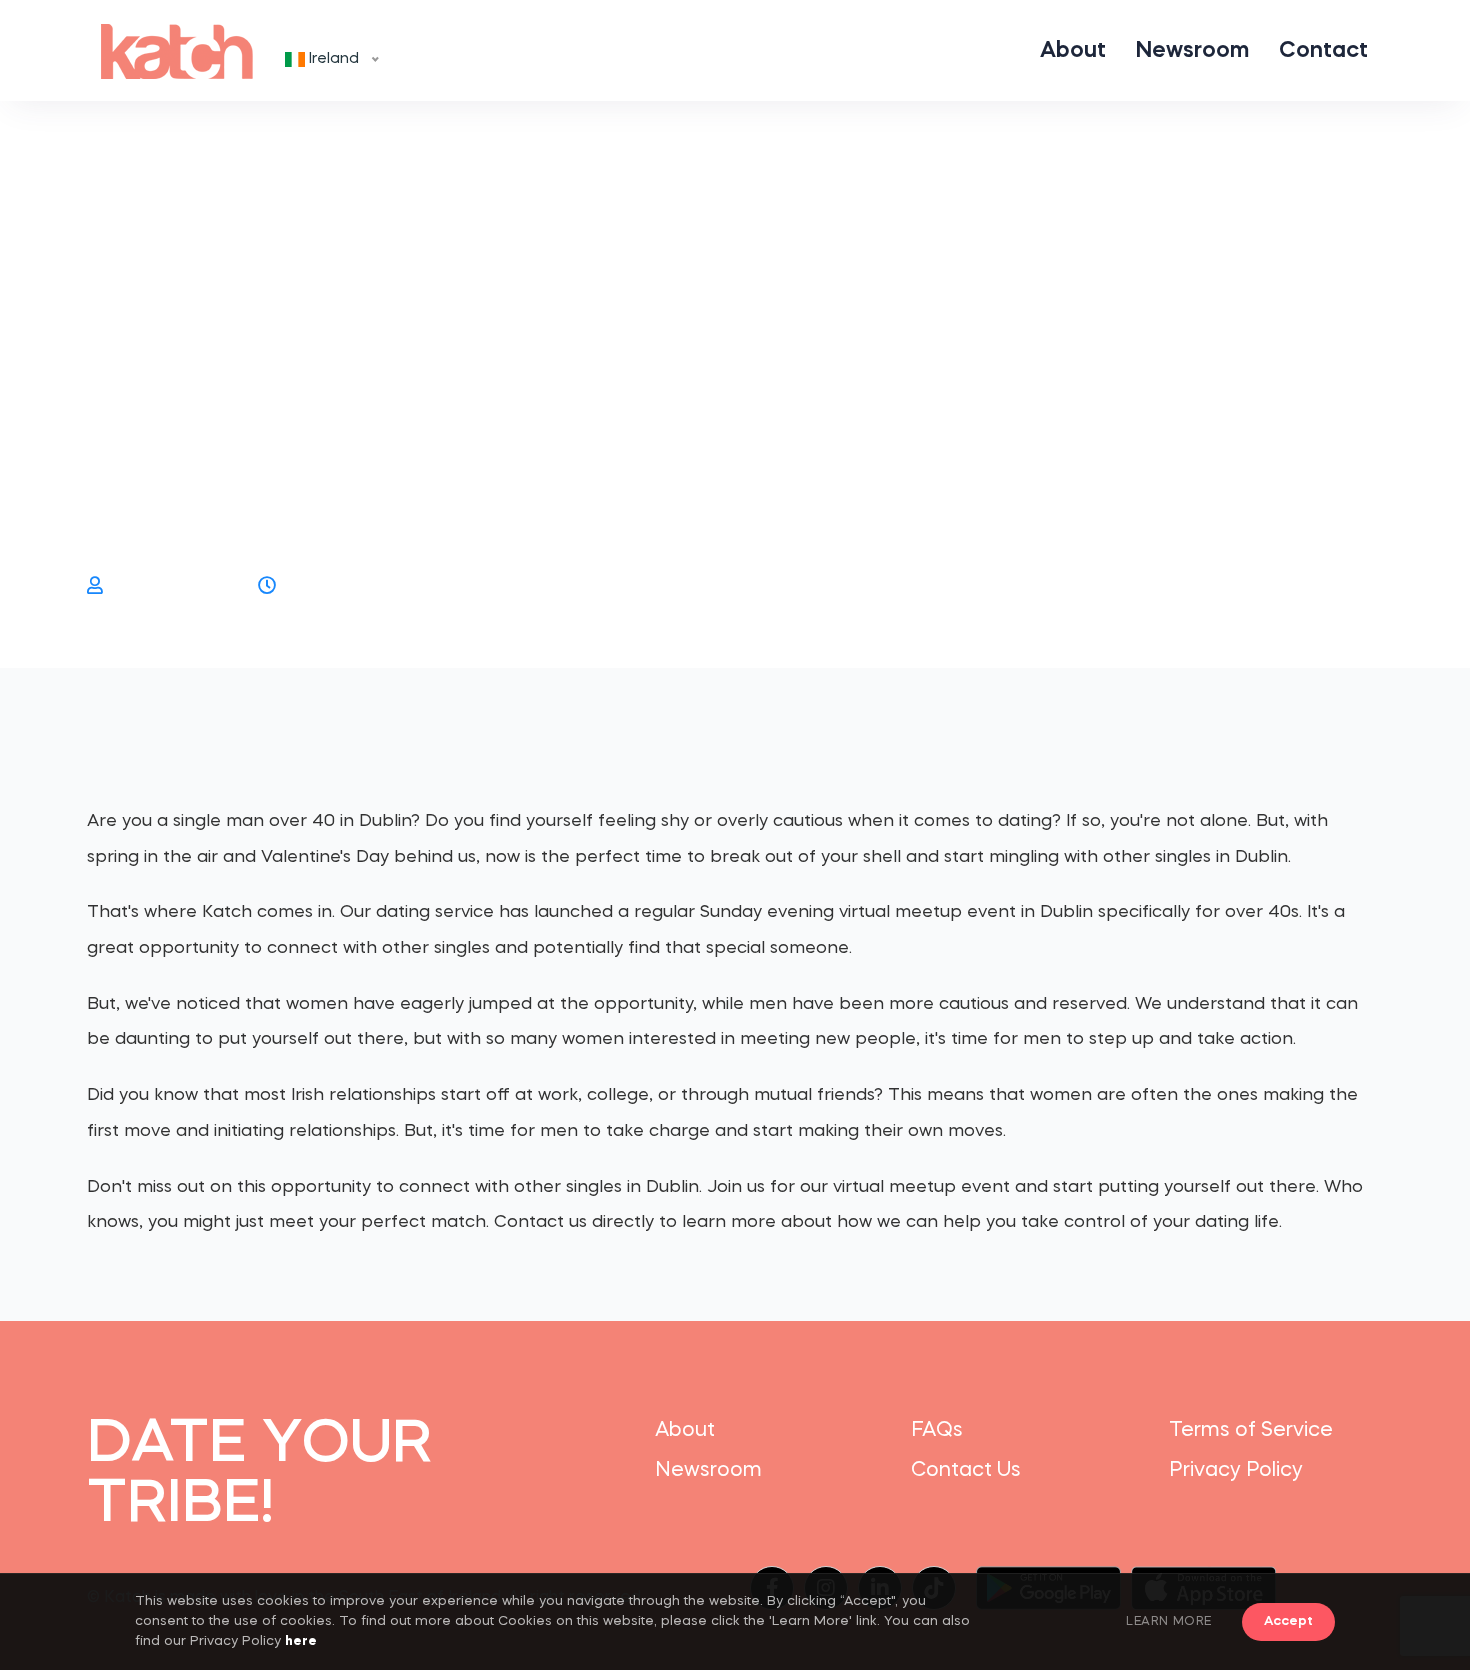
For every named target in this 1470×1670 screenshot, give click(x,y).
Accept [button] (1288, 1621)
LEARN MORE (1169, 1622)
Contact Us (966, 1471)
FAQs (937, 1431)
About (1073, 51)
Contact (1323, 51)
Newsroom (1192, 51)
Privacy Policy (1236, 1471)
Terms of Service (1251, 1431)
